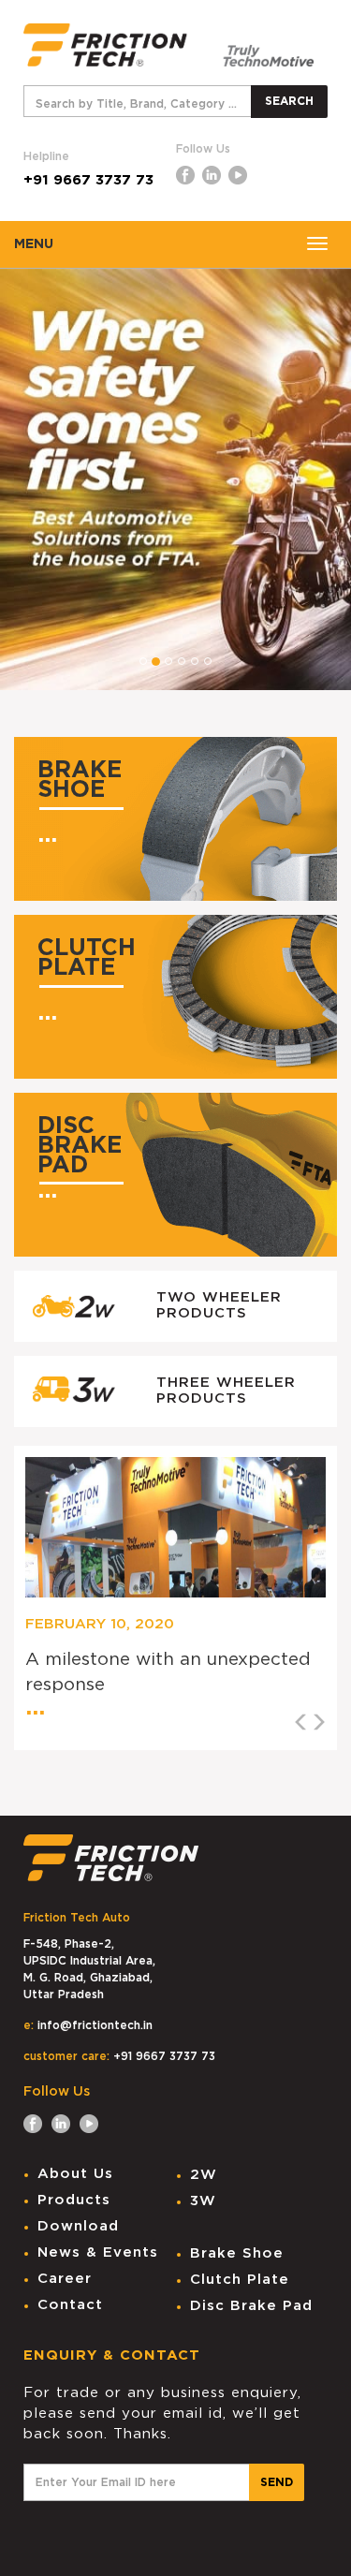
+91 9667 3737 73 (88, 180)
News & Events (98, 2252)
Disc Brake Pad (251, 2306)
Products (74, 2200)
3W (203, 2201)
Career (65, 2279)
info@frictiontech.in (95, 2025)
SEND (277, 2482)
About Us (75, 2174)
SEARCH (289, 101)
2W (204, 2175)
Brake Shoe (237, 2253)
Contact (70, 2305)
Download (78, 2226)
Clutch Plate (240, 2280)
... (47, 835)
